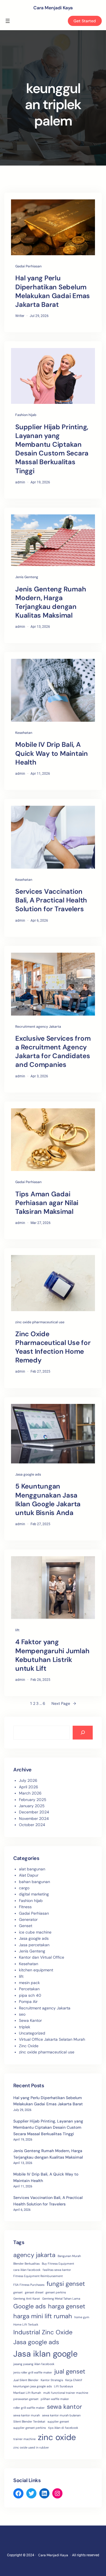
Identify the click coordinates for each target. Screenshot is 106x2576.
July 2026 (28, 1780)
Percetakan (29, 1989)
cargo (24, 1888)
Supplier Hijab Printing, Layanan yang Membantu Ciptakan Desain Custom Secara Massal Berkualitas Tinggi (52, 449)
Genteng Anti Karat (27, 2298)
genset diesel (34, 2292)
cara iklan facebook (27, 2270)
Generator (28, 1919)
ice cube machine (35, 1932)
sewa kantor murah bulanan (61, 2415)
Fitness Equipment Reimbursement (38, 2276)
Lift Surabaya (63, 2386)
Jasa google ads (28, 1474)
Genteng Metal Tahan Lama (61, 2298)
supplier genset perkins (30, 2428)
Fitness (25, 1907)
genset (18, 2292)
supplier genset (58, 2421)
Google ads (30, 2306)
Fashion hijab (26, 415)
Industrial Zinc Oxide (43, 2332)
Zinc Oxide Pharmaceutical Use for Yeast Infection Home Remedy (53, 1347)
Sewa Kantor (30, 2020)
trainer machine (24, 2439)
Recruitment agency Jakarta (38, 1027)
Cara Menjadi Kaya (53, 8)
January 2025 (32, 1806)
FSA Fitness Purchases (29, 2285)
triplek (25, 2027)
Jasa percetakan (34, 1945)
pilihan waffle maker (55, 2399)
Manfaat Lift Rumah (27, 2393)
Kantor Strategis (52, 2380)
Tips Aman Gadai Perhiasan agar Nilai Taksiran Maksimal (47, 1203)
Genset (26, 1926)
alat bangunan (32, 1869)
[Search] (83, 1733)
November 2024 (34, 1818)
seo (22, 2014)
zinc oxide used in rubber (31, 2447)
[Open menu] (8, 21)
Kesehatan (24, 733)
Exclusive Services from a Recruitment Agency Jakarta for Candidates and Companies (53, 1052)
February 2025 (33, 1800)
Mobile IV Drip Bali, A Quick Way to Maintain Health (52, 753)
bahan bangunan (34, 1882)
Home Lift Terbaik (26, 2324)
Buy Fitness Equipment (58, 2264)
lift (17, 1630)
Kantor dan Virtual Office (42, 1957)
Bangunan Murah (69, 2256)
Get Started (85, 21)
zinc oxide (57, 2437)
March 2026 (30, 1793)
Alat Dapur (29, 1875)
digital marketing (34, 1894)
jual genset (70, 2371)
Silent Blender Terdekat (29, 2421)
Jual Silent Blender (26, 2380)
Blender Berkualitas (26, 2264)
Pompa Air (28, 2002)
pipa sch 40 (30, 1995)
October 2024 (32, 1825)
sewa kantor (64, 2407)
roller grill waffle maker (29, 2408)
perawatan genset (26, 2399)
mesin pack (29, 1983)
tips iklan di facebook (63, 2428)
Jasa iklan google (46, 2354)
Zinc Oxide (29, 2046)
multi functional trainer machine (66, 2393)
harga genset (67, 2306)
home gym (82, 2317)
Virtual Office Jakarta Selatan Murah (52, 2039)
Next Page (64, 1703)
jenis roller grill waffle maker (33, 2372)
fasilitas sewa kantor (57, 2270)
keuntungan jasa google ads (33, 2386)
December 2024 (34, 1812)
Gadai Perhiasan (28, 266)
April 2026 (29, 1787)
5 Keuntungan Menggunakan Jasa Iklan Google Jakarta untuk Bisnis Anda (48, 1499)
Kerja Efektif (74, 2380)
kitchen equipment (36, 1970)
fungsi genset (66, 2284)
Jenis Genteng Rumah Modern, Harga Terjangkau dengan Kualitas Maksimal (51, 602)
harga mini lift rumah (43, 2316)
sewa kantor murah (27, 2415)
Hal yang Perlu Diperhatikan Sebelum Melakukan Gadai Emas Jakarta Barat (53, 291)
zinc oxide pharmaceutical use (40, 1322)
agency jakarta (34, 2255)
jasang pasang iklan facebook (34, 2364)
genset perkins (56, 2292)
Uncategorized (32, 2033)
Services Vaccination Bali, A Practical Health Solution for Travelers (51, 900)
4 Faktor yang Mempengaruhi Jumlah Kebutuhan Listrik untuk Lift (52, 1655)
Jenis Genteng (27, 577)
